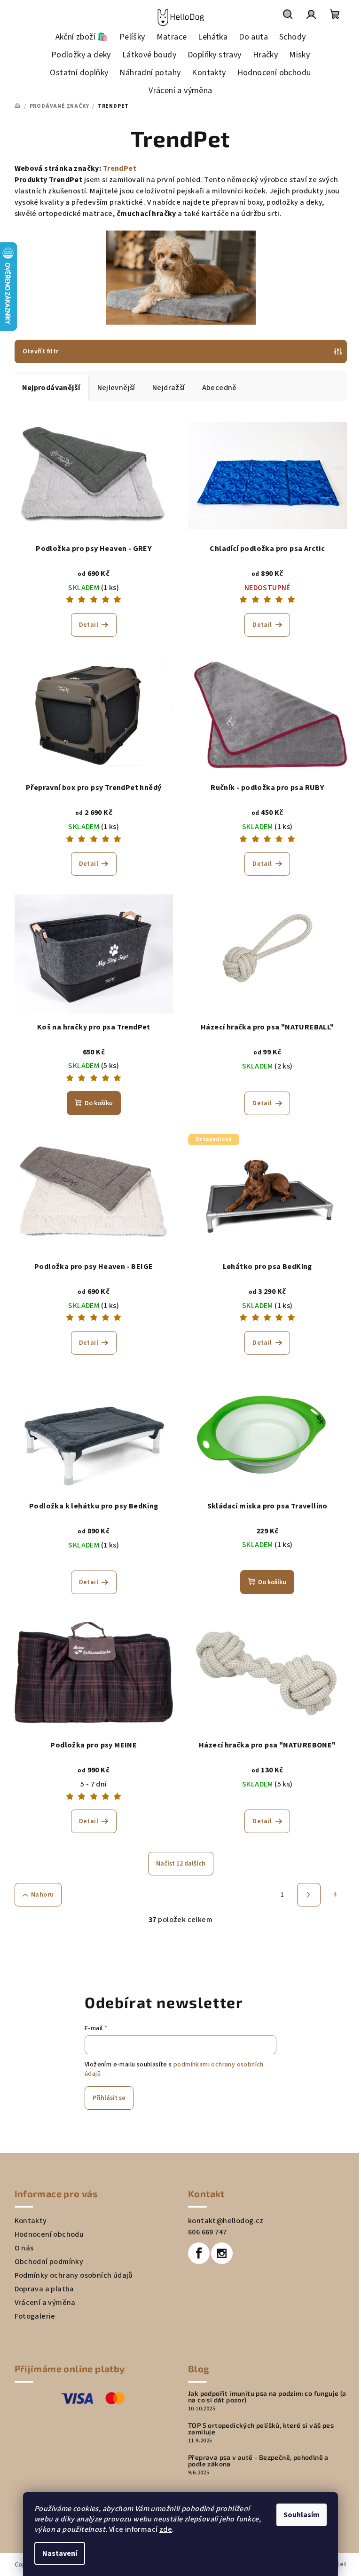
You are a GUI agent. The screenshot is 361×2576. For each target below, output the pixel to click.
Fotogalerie (35, 2316)
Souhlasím (302, 2515)
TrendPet (120, 168)
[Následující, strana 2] (309, 1895)
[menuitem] (82, 37)
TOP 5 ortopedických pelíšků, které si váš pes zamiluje (261, 2429)
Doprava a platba (44, 2289)
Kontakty (31, 2221)
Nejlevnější (116, 388)
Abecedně (220, 388)
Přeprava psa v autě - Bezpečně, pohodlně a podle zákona (258, 2461)
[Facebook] (199, 2253)
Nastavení (60, 2553)
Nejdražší (169, 388)
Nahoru (42, 1895)
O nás (24, 2248)
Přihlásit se (109, 2098)
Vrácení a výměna (45, 2303)
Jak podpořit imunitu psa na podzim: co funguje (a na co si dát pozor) (267, 2397)
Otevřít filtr (41, 351)
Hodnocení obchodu (49, 2234)
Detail (89, 625)
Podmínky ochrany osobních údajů (74, 2275)
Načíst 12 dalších (181, 1864)
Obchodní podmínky (49, 2262)
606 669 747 (207, 2232)
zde (166, 2529)
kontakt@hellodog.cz (226, 2221)
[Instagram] (222, 2253)
